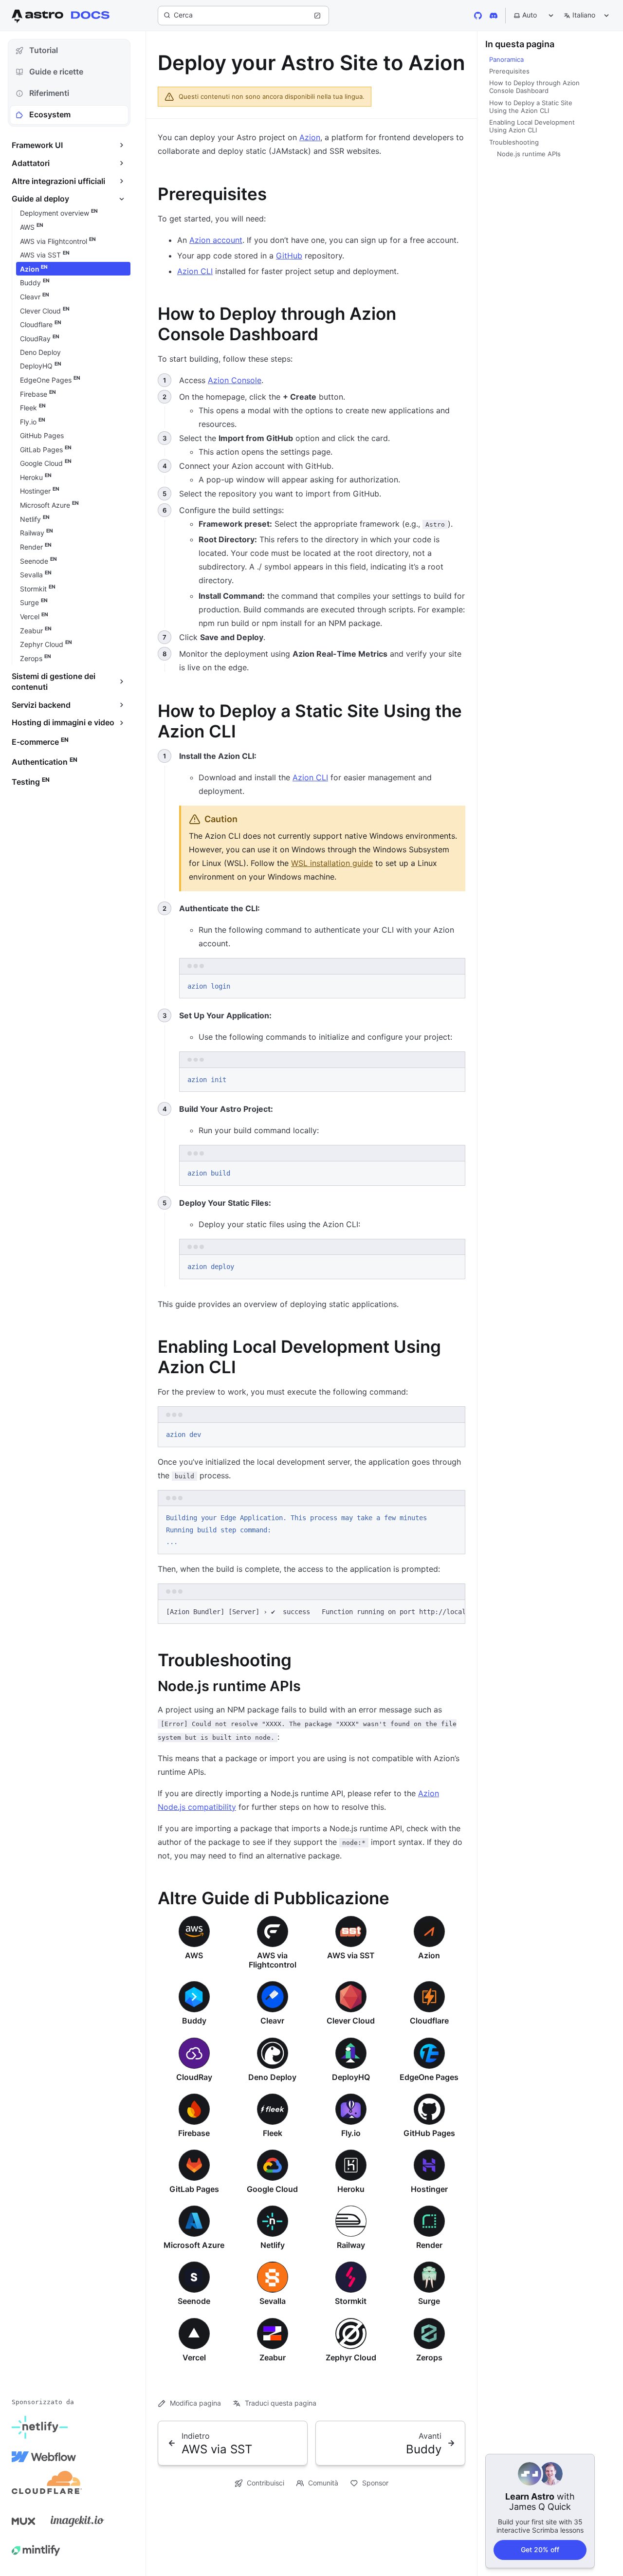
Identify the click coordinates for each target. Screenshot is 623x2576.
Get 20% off (540, 2549)
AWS (194, 1955)
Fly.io (351, 2133)
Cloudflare (429, 2021)
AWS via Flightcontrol (273, 1960)
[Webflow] (44, 2457)
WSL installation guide (332, 863)
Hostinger (429, 2189)
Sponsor (375, 2483)
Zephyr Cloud (351, 2357)
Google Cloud (272, 2189)
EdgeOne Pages (429, 2077)
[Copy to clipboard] (453, 985)
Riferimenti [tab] (49, 93)
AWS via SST (351, 1955)
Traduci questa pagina (281, 2403)
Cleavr (272, 2021)
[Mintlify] (36, 2550)
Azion (310, 137)
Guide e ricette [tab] (56, 72)
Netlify (273, 2245)
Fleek (273, 2133)
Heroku (351, 2189)
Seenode (194, 2301)
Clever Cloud (351, 2021)
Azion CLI (195, 271)
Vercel (194, 2357)
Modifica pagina (195, 2403)
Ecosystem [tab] (50, 114)
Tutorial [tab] (44, 50)
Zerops (429, 2357)
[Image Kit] (77, 2521)
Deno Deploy (272, 2077)
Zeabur (273, 2357)
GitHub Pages (429, 2133)
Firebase (194, 2133)
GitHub (289, 256)
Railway (351, 2245)
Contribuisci (266, 2483)
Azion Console (235, 380)
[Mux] (23, 2521)
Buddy (194, 2021)
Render (429, 2245)
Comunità (323, 2483)
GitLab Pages (194, 2189)
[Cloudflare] (47, 2486)
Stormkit (351, 2301)
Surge (429, 2301)
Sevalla (273, 2301)
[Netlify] (40, 2428)
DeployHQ (351, 2077)
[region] (311, 1612)
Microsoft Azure (194, 2245)
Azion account (216, 240)
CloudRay (194, 2077)
